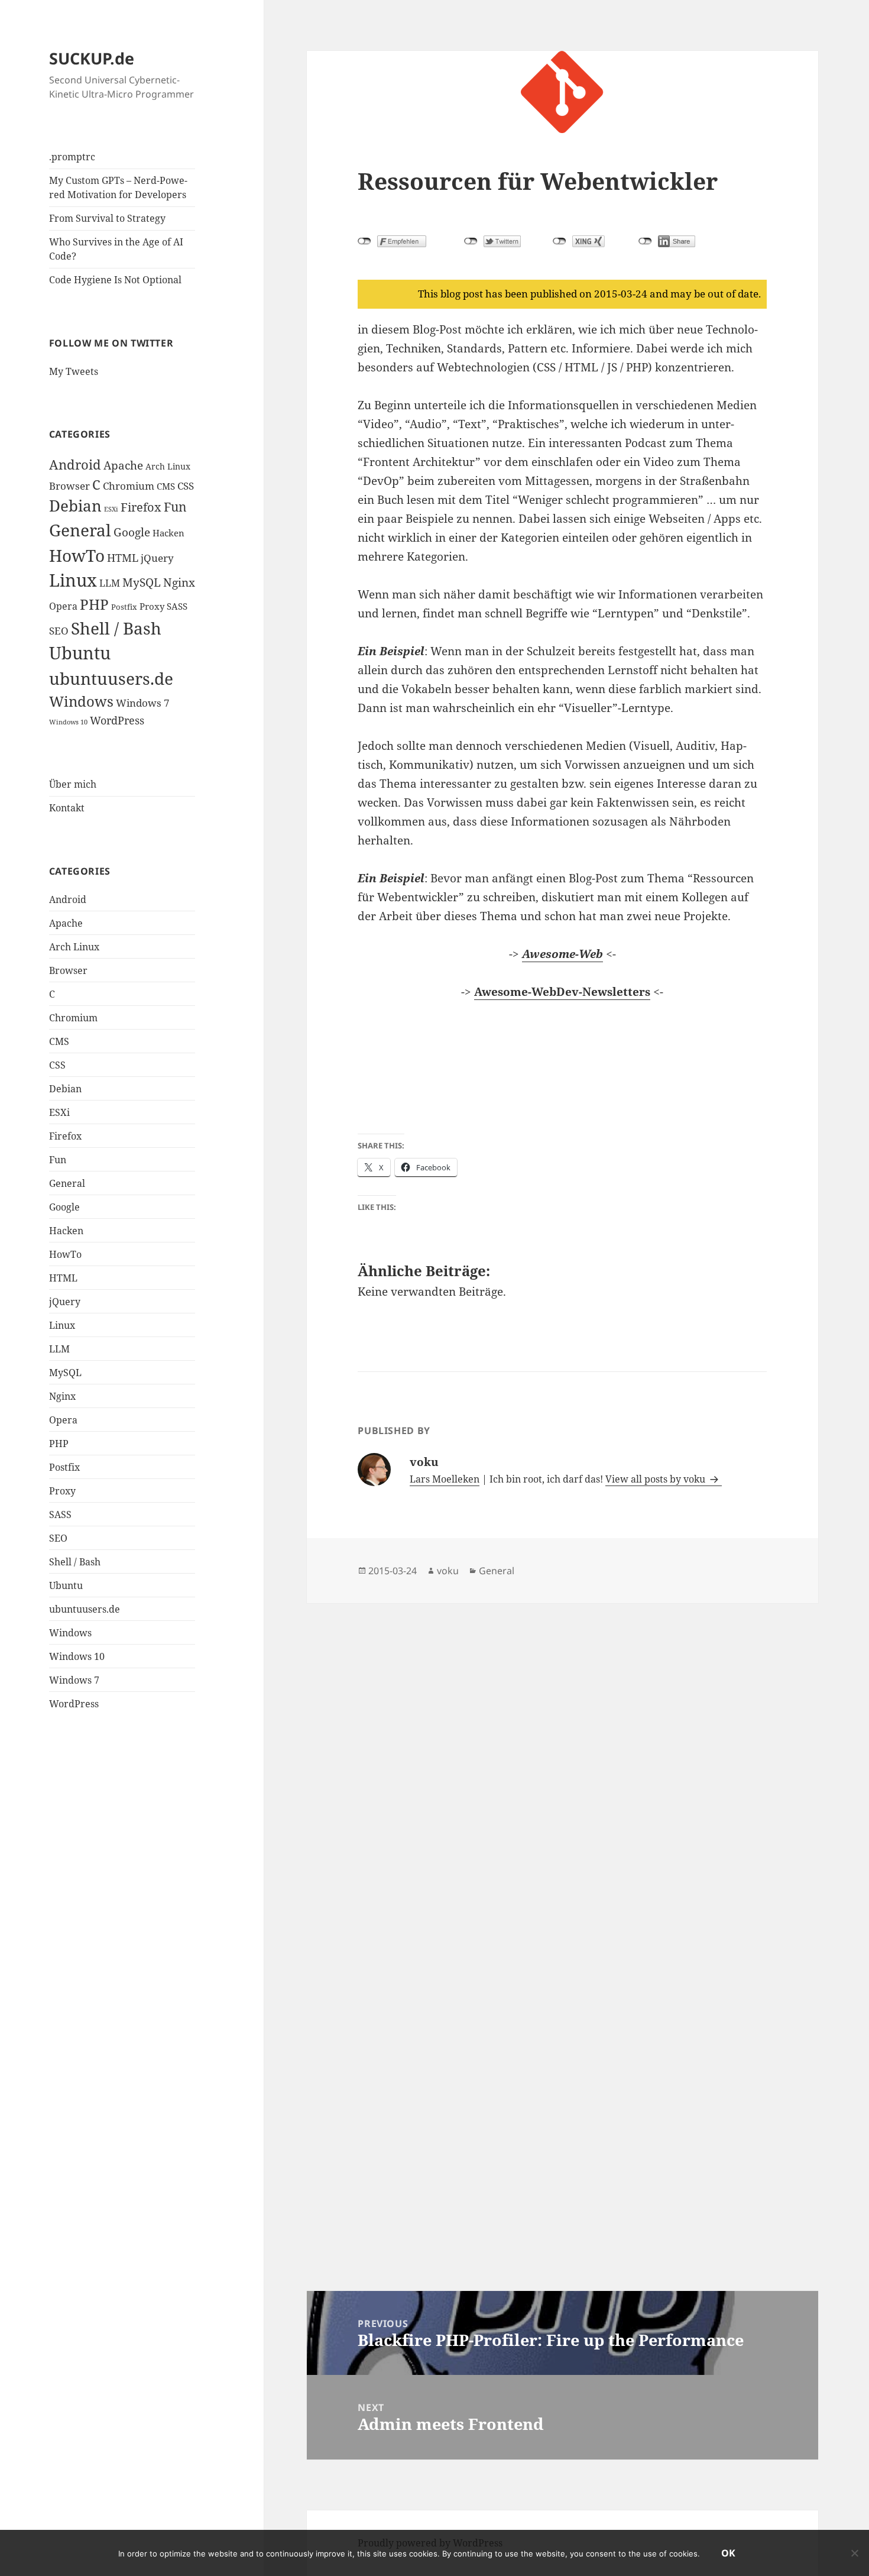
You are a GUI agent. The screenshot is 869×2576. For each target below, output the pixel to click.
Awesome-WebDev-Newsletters (562, 992)
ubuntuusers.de (111, 678)
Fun (175, 507)
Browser (69, 486)
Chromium (129, 486)
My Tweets (74, 371)
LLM (110, 583)
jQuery (157, 558)
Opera (63, 606)
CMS (166, 486)
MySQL (142, 582)
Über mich (73, 784)
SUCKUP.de (92, 58)
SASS (177, 606)
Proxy (152, 606)
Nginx (179, 582)
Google (132, 532)
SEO (59, 631)
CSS (186, 486)
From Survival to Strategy (107, 218)
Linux (73, 580)
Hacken (168, 533)
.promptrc (72, 157)
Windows (81, 701)
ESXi (111, 509)
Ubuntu (80, 653)
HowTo (77, 555)
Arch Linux (168, 466)
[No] (854, 2553)
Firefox (141, 507)
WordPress (117, 720)
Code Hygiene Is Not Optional (115, 280)
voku (448, 1571)
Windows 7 (143, 703)
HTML (123, 558)
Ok (728, 2553)
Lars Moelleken (445, 1479)
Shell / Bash (116, 628)
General (80, 530)
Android (75, 465)
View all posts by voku (656, 1479)
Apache (123, 465)
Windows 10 (68, 722)
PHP (94, 604)
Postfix (124, 607)
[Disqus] (562, 1751)
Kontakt (67, 808)
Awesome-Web (562, 954)
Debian (75, 506)
